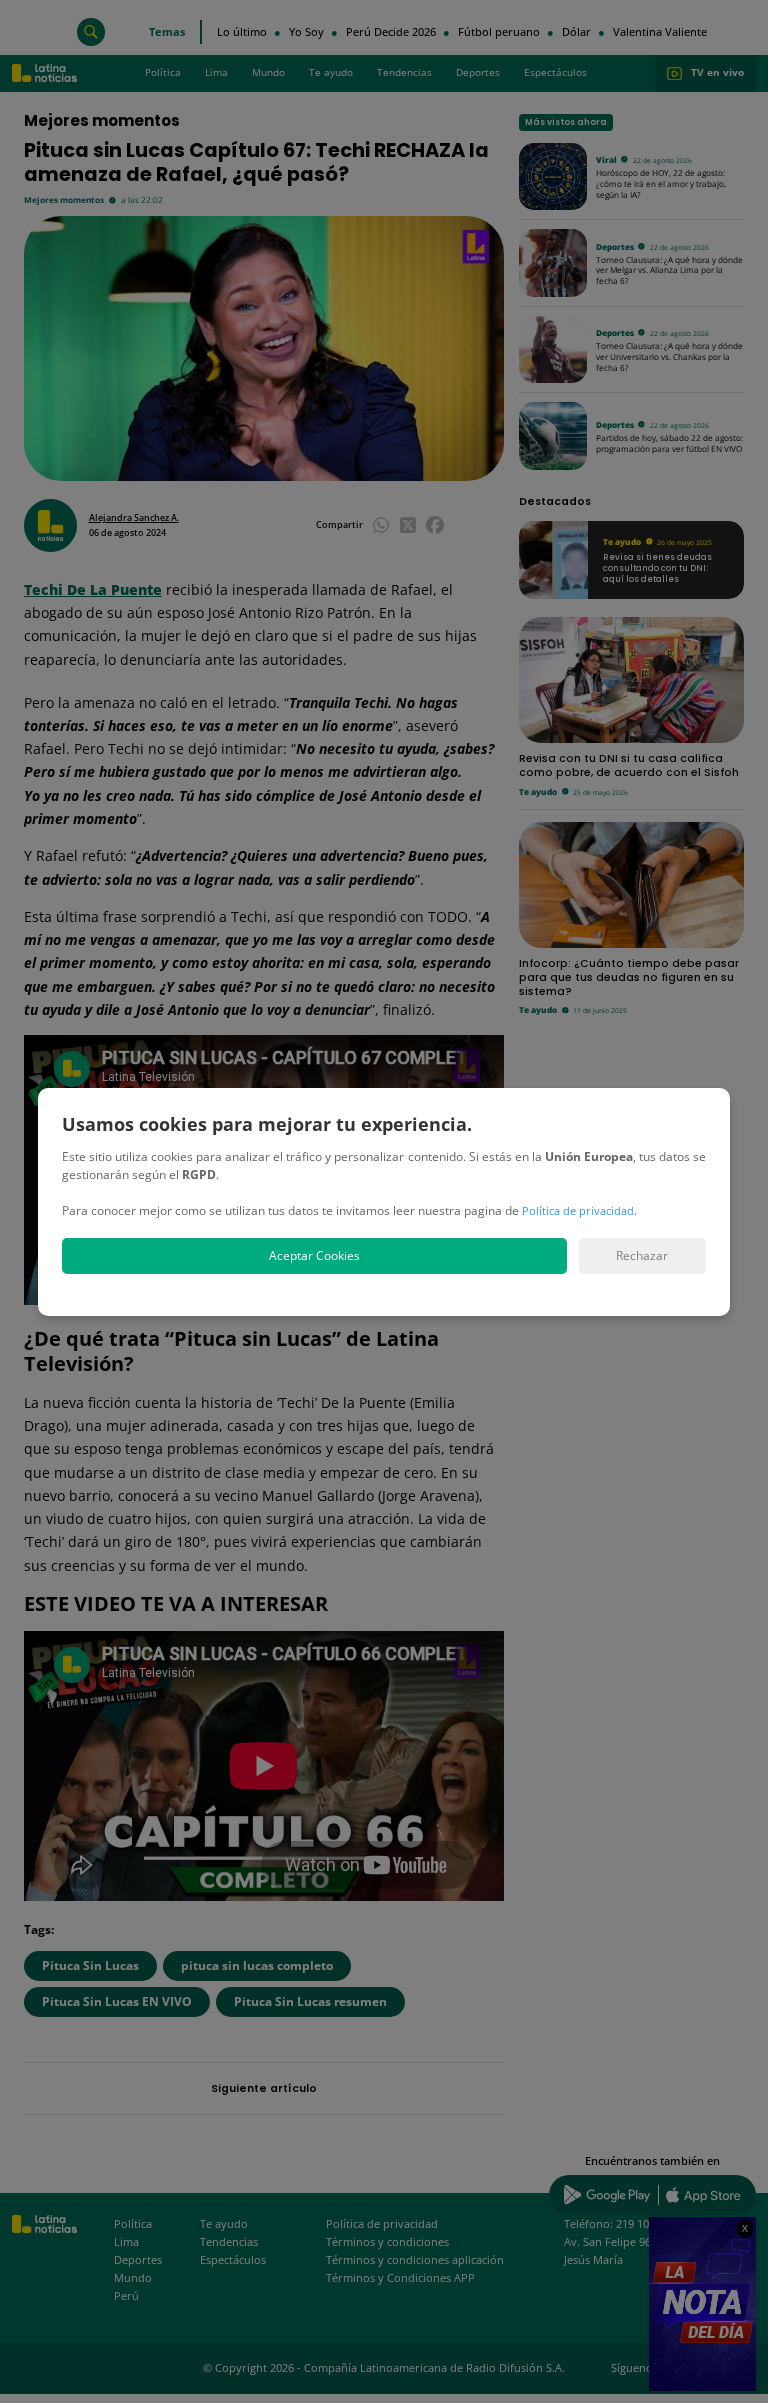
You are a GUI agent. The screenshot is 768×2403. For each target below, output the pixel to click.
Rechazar (642, 1255)
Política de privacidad (578, 1210)
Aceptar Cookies (314, 1255)
